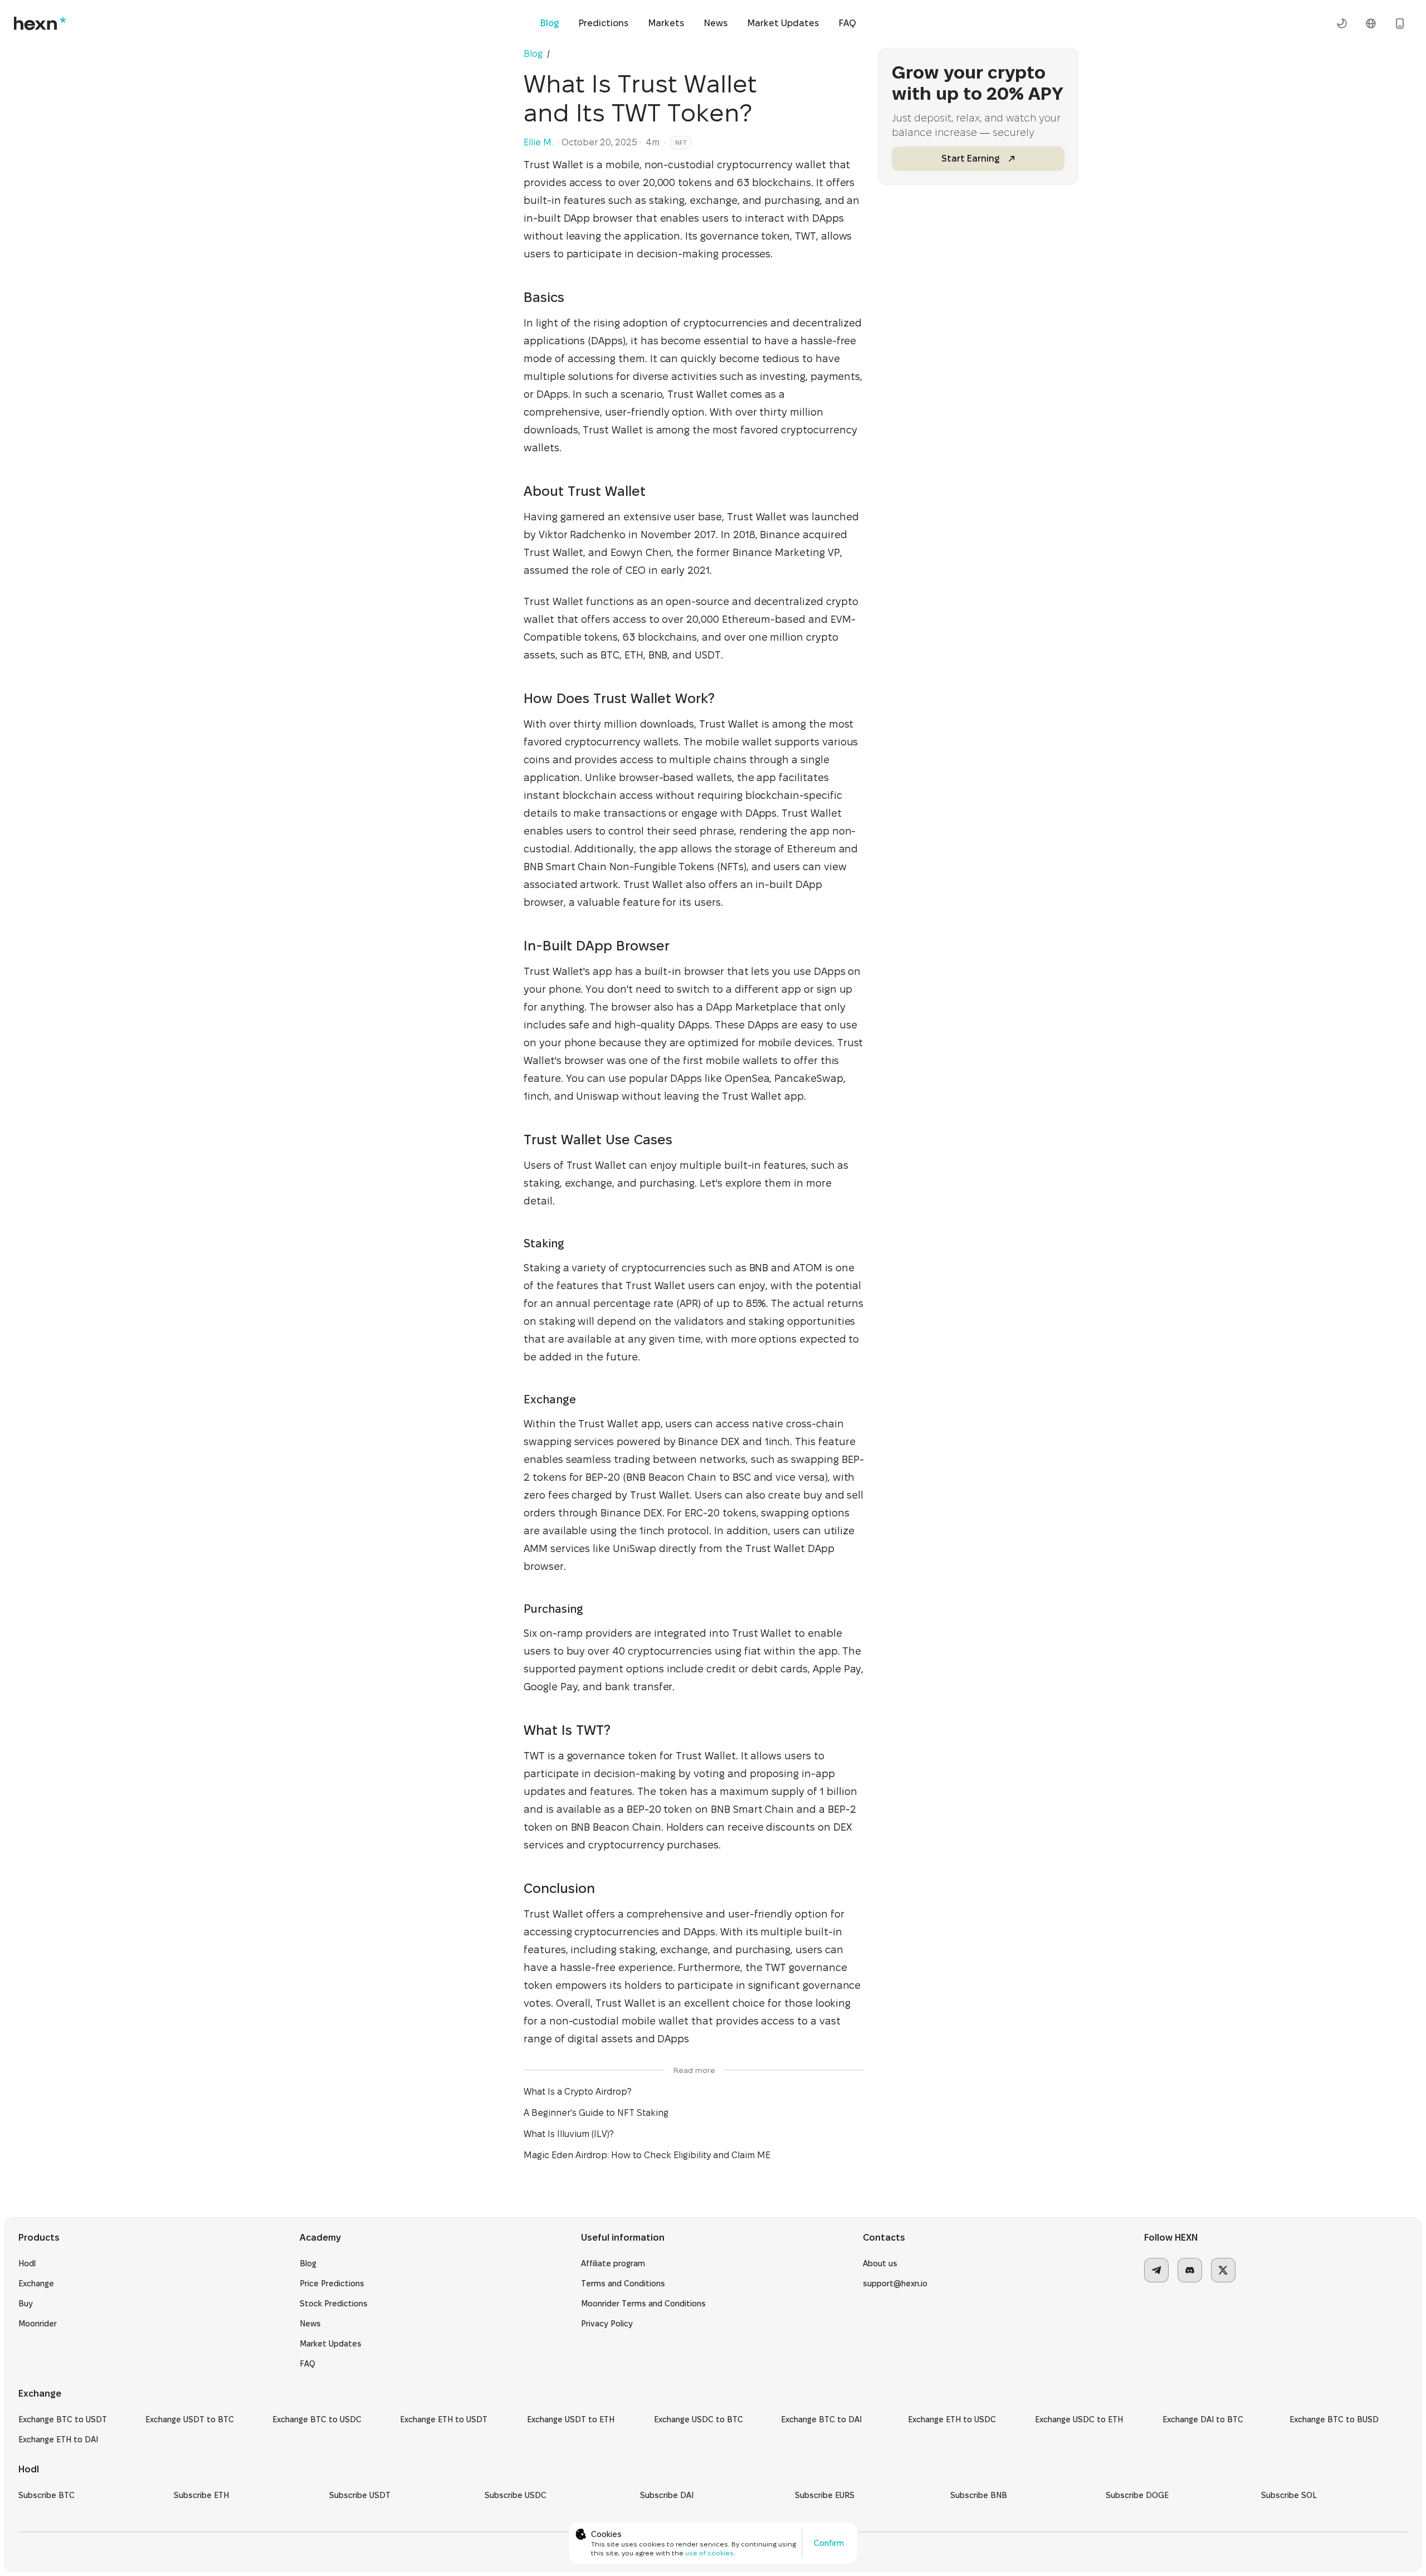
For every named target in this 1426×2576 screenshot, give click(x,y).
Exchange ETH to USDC (952, 2419)
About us (880, 2263)
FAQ (848, 23)
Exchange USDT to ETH (571, 2419)
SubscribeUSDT (360, 2495)
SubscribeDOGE (1137, 2495)
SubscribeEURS (825, 2495)
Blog (550, 23)
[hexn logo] (40, 23)
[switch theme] (1342, 23)
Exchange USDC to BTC (699, 2419)
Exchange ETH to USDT (444, 2419)
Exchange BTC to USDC (317, 2419)
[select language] (1371, 23)
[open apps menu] (1400, 23)
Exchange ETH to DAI (58, 2440)
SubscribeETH (201, 2495)
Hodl (27, 2263)
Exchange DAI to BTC (1203, 2419)
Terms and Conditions (623, 2284)
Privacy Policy (607, 2324)
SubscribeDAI (667, 2495)
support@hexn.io (895, 2284)
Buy (26, 2304)
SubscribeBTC (47, 2495)
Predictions (604, 23)
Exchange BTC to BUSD (1334, 2419)
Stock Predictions (334, 2304)
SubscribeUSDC (516, 2495)
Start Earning (970, 158)
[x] (1223, 2270)
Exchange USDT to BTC (190, 2419)
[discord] (1190, 2270)
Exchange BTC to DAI (821, 2419)
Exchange (36, 2284)
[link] (555, 54)
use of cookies (709, 2553)
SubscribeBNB (979, 2495)
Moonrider (38, 2324)
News (716, 23)
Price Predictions (332, 2284)
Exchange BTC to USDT (63, 2419)
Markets (666, 23)
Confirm (829, 2543)
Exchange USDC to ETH (1079, 2419)
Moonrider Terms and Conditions (643, 2304)
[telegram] (1156, 2270)
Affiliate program (613, 2263)
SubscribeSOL (1289, 2495)
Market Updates (783, 23)
